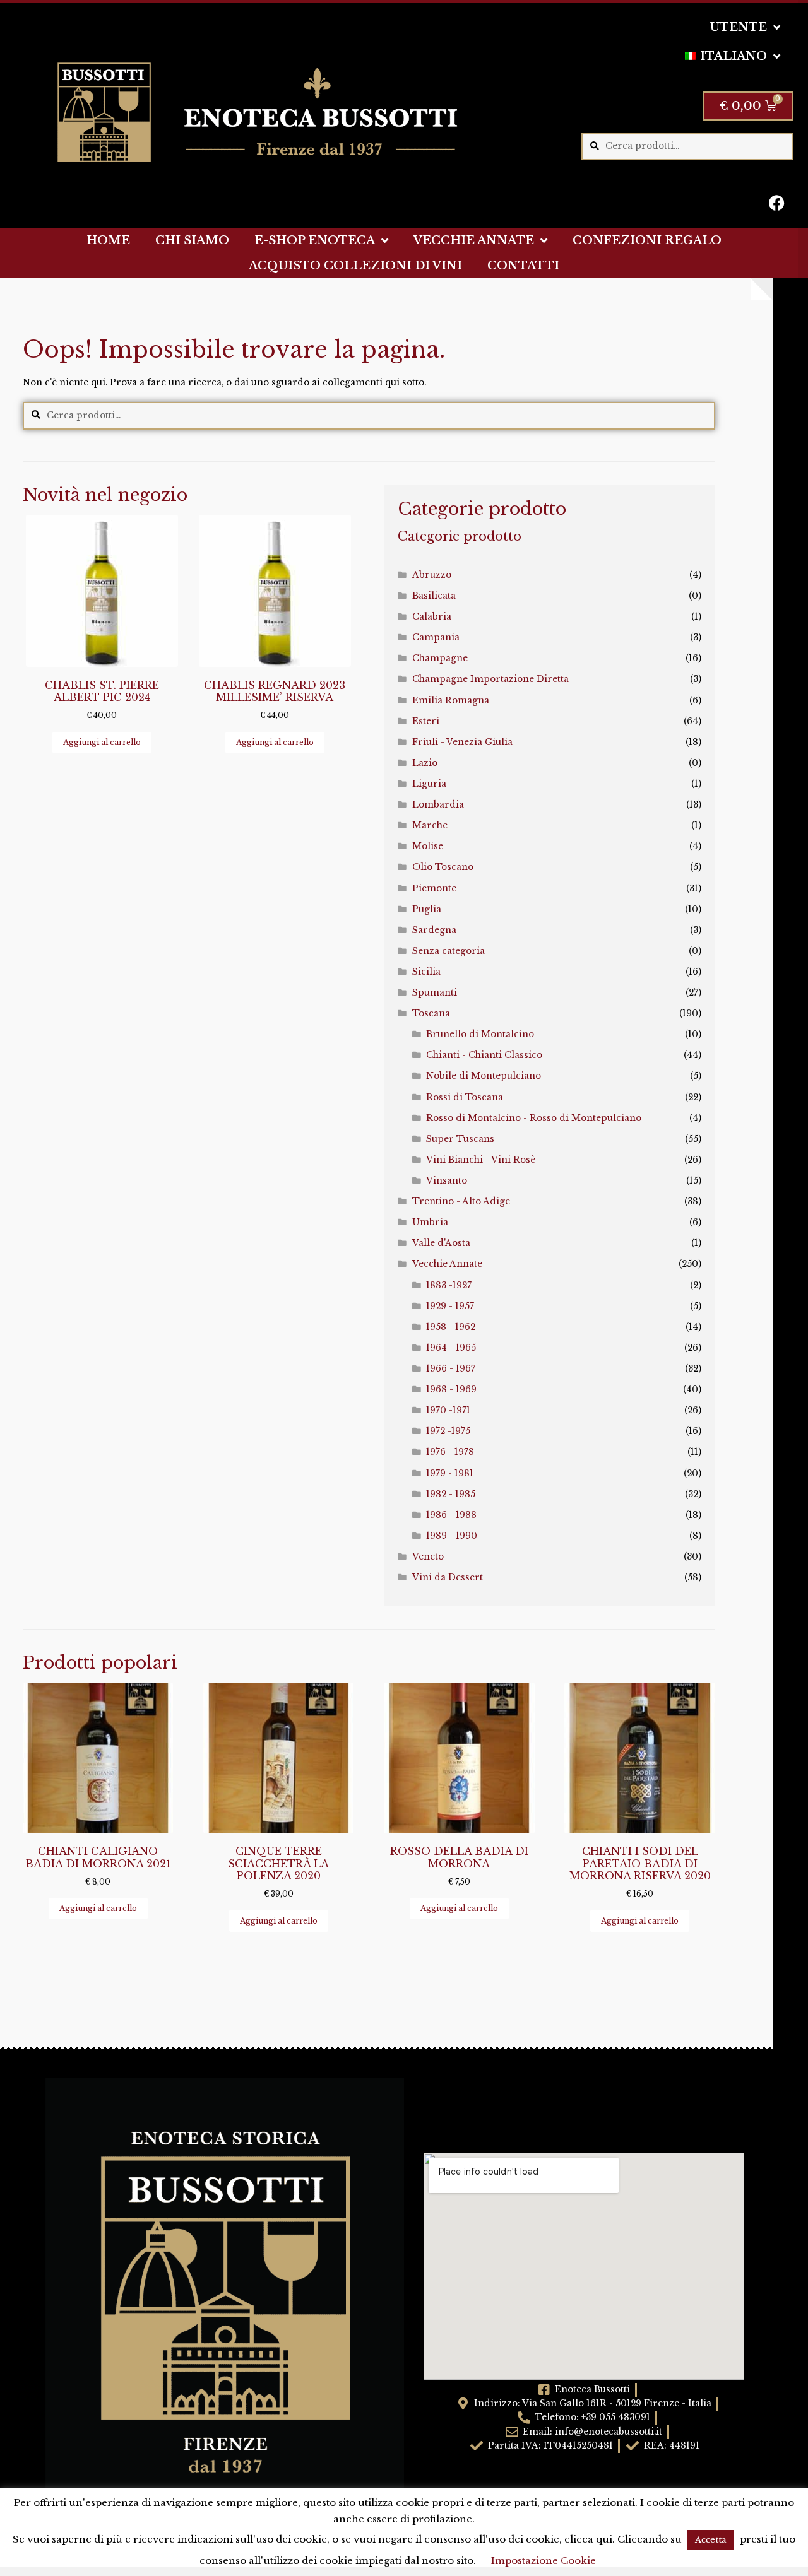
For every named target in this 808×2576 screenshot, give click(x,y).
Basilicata (434, 596)
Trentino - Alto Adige (461, 1202)
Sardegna (434, 930)
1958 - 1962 (451, 1327)
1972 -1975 (448, 1431)
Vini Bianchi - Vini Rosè (481, 1160)
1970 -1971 (448, 1410)
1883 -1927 (449, 1285)
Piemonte (434, 889)
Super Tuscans (460, 1139)
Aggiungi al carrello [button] (102, 742)
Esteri (426, 721)
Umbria (430, 1222)
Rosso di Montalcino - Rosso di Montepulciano (534, 1118)
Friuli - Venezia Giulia (462, 742)
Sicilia (426, 972)
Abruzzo (432, 575)
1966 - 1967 (451, 1369)
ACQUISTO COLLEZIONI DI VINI (355, 266)
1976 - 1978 (450, 1452)
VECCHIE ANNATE (474, 240)
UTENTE (739, 27)
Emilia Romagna (451, 701)
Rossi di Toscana (465, 1097)
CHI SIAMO (192, 240)
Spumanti (435, 993)
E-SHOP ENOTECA (315, 240)
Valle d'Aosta (441, 1243)
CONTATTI (523, 266)
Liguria (429, 784)
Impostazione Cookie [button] (544, 2561)
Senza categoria (449, 951)
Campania (436, 638)
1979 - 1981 (450, 1473)
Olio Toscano (443, 867)
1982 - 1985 (451, 1494)
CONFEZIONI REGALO (647, 240)
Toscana (431, 1014)
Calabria (432, 617)
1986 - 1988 (451, 1515)
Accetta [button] (711, 2540)
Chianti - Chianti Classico (484, 1055)
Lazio (425, 763)
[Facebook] (777, 203)
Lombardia (438, 805)
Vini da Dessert (448, 1578)
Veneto (428, 1557)
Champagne (440, 658)
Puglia (427, 909)
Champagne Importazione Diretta (490, 679)
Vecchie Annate (447, 1264)
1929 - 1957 (450, 1306)
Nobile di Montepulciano (484, 1076)
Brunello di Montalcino (480, 1034)
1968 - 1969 (451, 1390)
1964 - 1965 (451, 1348)
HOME (108, 240)
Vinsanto (447, 1181)
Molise (428, 846)
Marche (430, 826)
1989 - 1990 (452, 1536)
